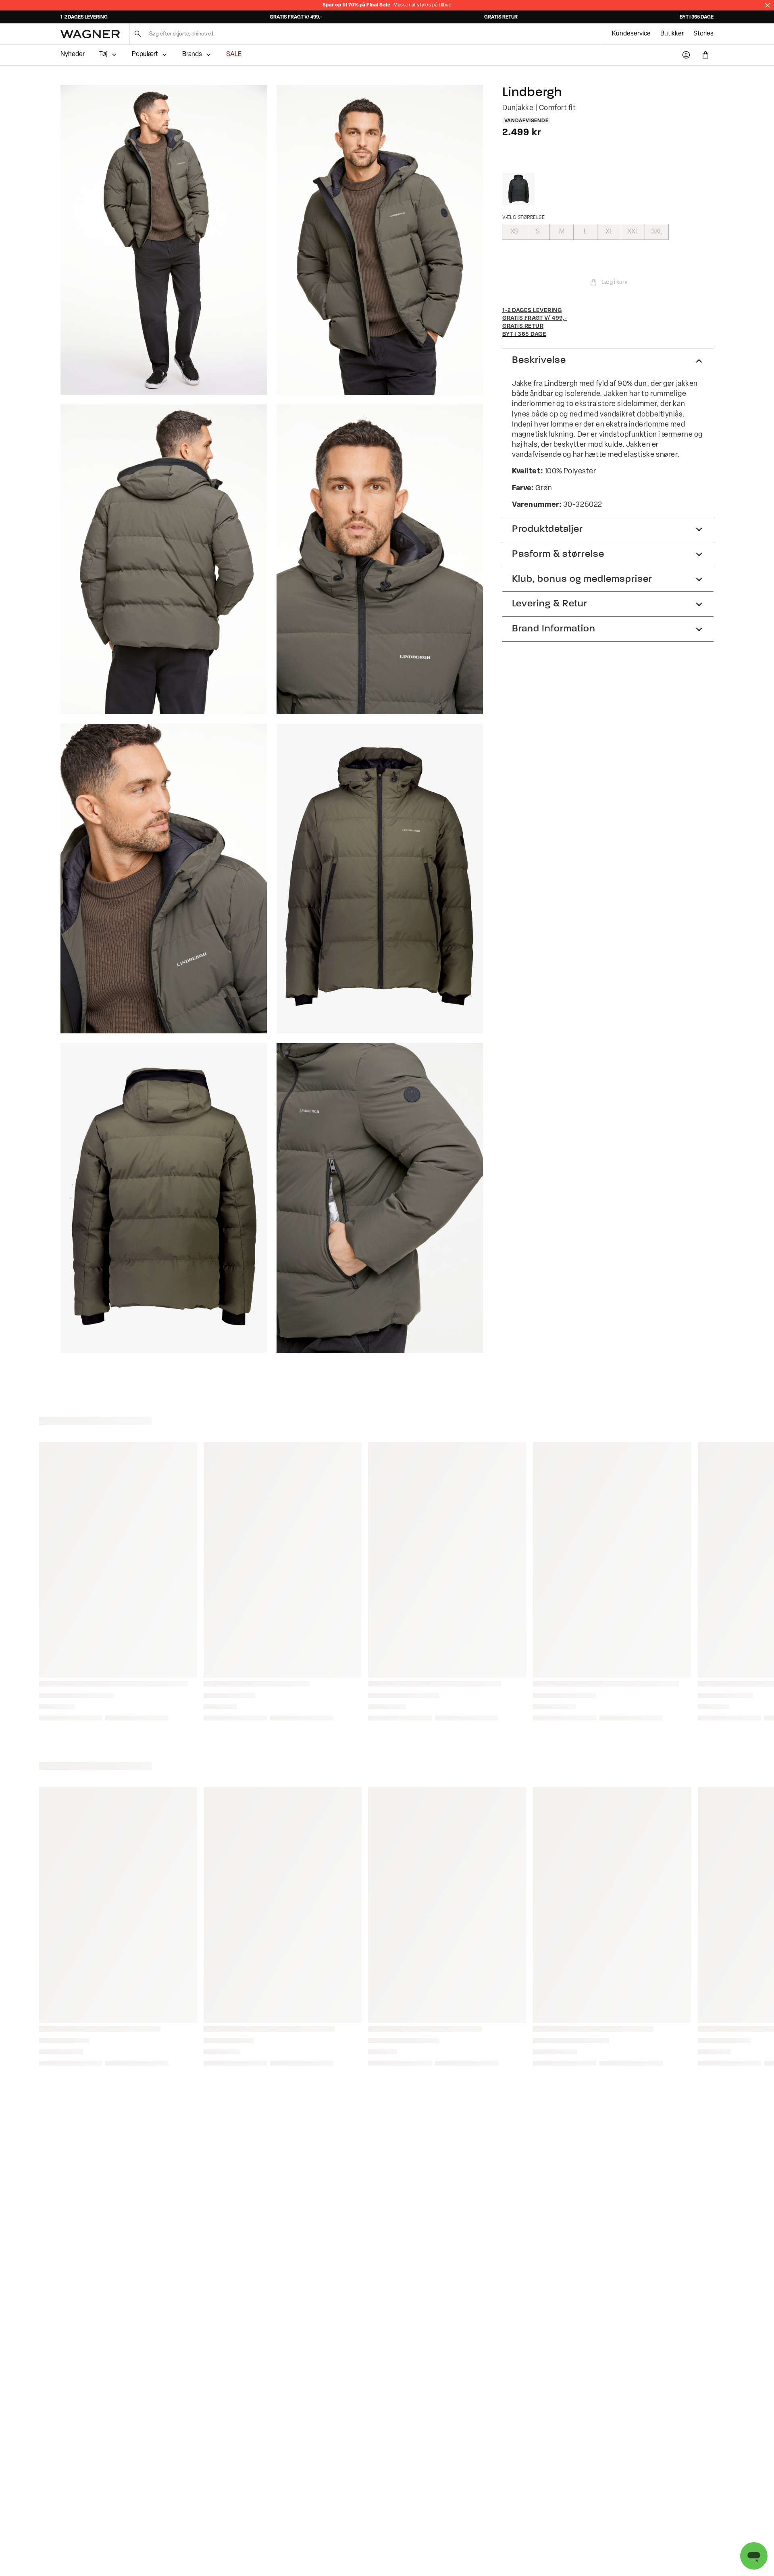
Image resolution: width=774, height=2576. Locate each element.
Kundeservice (631, 34)
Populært (145, 54)
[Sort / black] (518, 189)
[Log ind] (686, 55)
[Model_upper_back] (164, 559)
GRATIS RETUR (501, 17)
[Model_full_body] (164, 240)
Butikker (672, 34)
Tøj (103, 54)
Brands (192, 54)
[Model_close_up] (380, 559)
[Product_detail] (380, 1198)
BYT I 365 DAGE (697, 17)
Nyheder (73, 54)
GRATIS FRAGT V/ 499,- (296, 17)
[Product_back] (164, 1198)
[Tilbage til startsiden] (90, 34)
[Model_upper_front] (380, 240)
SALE (234, 54)
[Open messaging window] (754, 2556)
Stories (703, 34)
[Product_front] (380, 879)
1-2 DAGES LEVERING (84, 17)
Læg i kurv (614, 282)
